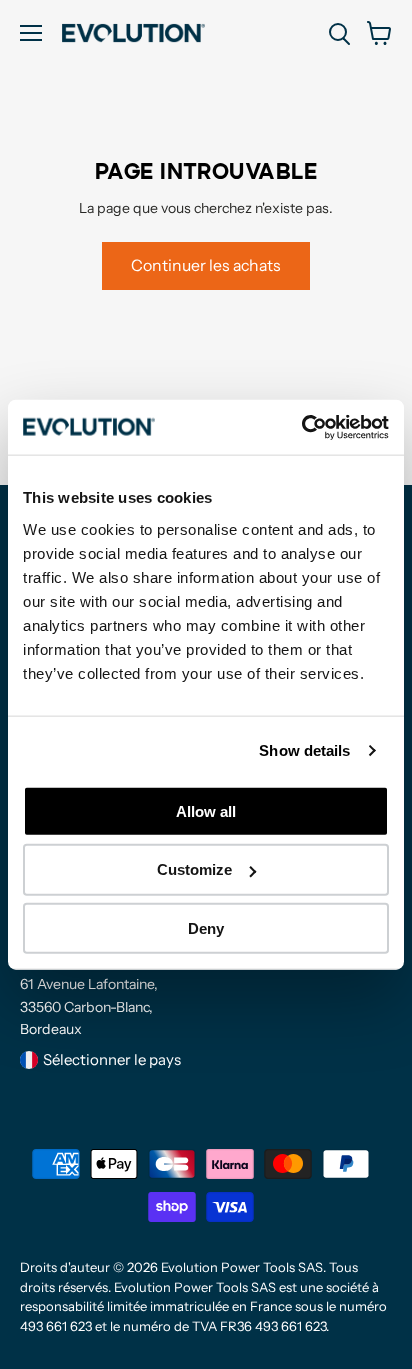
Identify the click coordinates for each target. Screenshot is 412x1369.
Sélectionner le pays (112, 1059)
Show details (304, 750)
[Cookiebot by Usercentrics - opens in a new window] (301, 427)
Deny (206, 928)
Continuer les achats (206, 265)
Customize (194, 869)
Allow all (206, 810)
